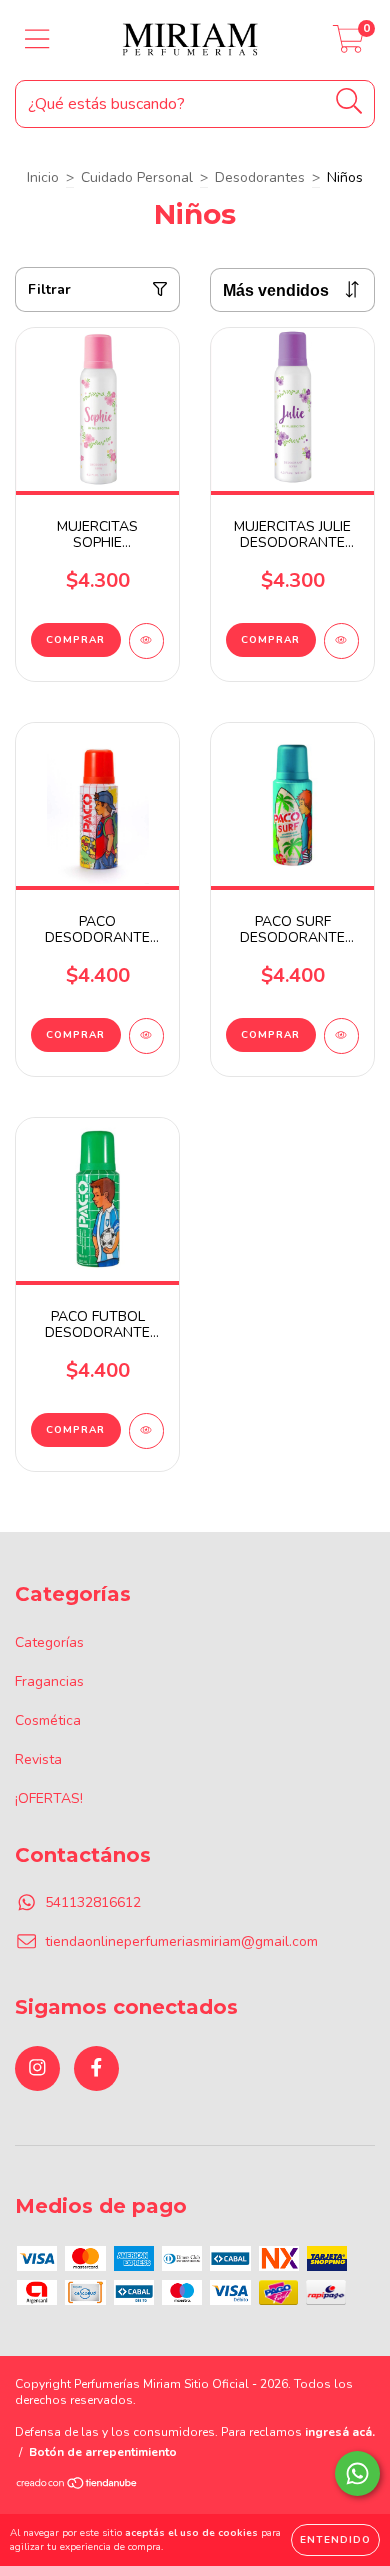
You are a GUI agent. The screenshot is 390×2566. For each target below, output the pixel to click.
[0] (348, 45)
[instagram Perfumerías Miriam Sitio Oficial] (37, 2068)
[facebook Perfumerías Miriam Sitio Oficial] (96, 2068)
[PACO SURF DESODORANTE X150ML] (341, 1036)
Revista (38, 1759)
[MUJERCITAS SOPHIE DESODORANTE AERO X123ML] (146, 641)
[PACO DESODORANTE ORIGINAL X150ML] (146, 1036)
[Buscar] (349, 101)
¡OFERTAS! (49, 1798)
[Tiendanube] (77, 2486)
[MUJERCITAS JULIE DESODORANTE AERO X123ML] (341, 641)
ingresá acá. (340, 2432)
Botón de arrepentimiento (103, 2452)
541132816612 (93, 1902)
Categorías (49, 1642)
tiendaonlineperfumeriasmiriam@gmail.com (181, 1941)
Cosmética (48, 1720)
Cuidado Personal (137, 177)
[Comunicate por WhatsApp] (357, 2473)
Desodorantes (260, 177)
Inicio (43, 177)
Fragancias (49, 1681)
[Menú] (37, 40)
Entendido (335, 2540)
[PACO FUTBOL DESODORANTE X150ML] (146, 1431)
